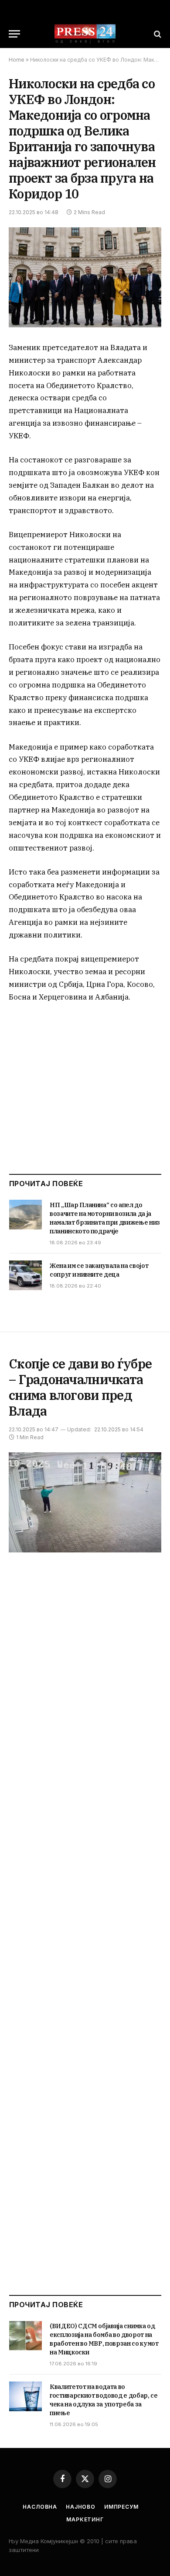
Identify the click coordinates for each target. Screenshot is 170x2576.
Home (17, 60)
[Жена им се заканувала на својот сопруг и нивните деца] (25, 1275)
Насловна (40, 2507)
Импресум (121, 2507)
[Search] (157, 34)
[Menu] (14, 34)
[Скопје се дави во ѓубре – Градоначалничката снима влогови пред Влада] (85, 1502)
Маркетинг (85, 2519)
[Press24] (85, 34)
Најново (81, 2507)
